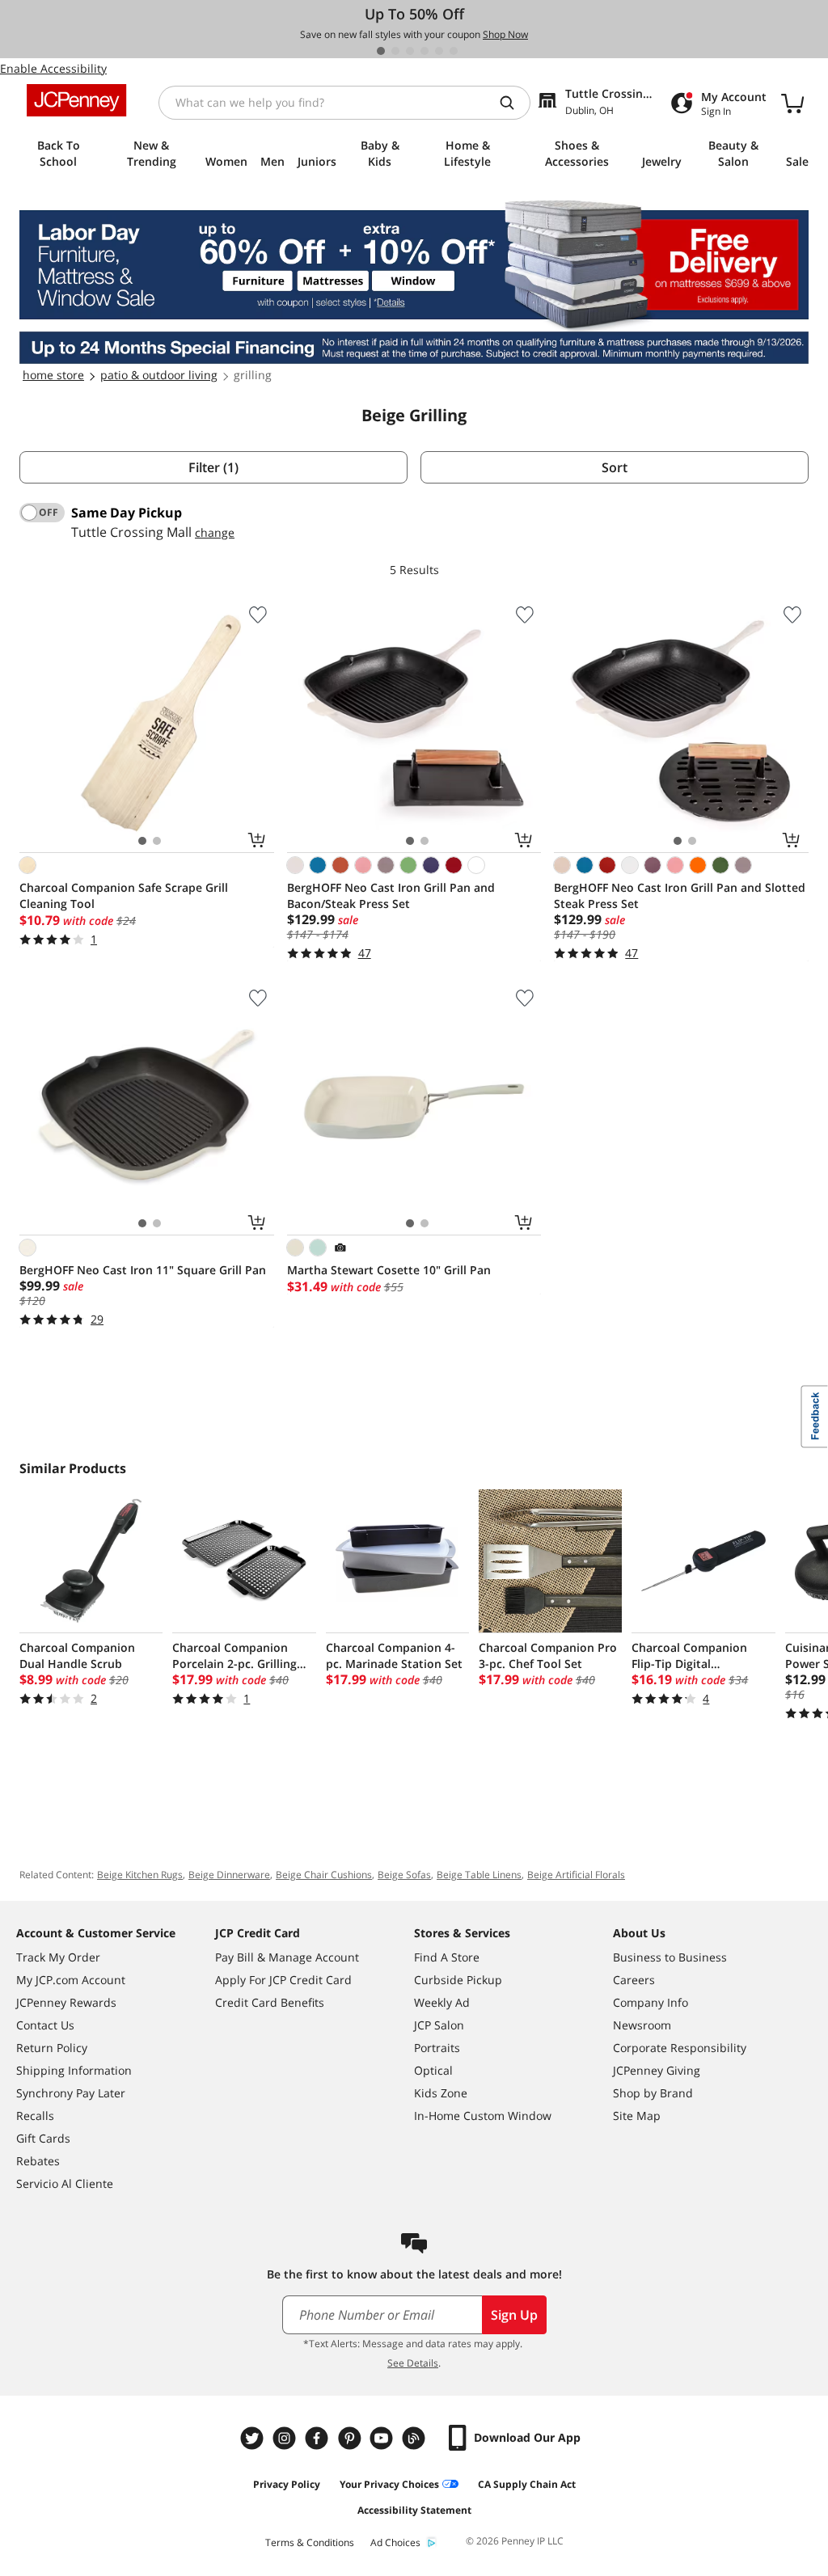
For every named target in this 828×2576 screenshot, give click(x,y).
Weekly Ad (442, 2002)
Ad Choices (395, 2542)
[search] (513, 103)
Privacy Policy (287, 2484)
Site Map (637, 2116)
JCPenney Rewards (66, 2002)
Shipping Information (74, 2070)
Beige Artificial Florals (576, 1875)
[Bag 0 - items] (792, 103)
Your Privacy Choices (389, 2484)
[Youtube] (383, 2438)
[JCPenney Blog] (416, 2438)
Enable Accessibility (53, 68)
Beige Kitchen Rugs (140, 1875)
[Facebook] (319, 2438)
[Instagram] (286, 2438)
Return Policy (52, 2048)
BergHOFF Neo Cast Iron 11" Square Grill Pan (143, 1270)
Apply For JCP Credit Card (283, 1980)
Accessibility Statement (414, 2510)
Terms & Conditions (310, 2542)
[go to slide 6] (454, 51)
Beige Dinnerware (229, 1875)
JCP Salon (439, 2025)
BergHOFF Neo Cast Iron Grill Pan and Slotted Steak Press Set (680, 895)
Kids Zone (441, 2093)
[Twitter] (254, 2438)
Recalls (35, 2116)
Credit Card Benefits (270, 2002)
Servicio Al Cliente (65, 2183)
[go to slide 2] (395, 51)
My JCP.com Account (71, 1980)
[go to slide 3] (410, 51)
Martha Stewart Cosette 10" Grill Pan (389, 1270)
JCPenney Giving (657, 2070)
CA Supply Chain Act (527, 2484)
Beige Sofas (404, 1875)
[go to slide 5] (439, 51)
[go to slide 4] (425, 51)
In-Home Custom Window (483, 2116)
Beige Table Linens (479, 1875)
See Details (413, 2363)
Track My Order (58, 1957)
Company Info (651, 2002)
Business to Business (670, 1957)
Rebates (38, 2161)
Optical (433, 2070)
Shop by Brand (653, 2093)
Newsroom (642, 2025)
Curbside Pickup (458, 1980)
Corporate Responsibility (680, 2048)
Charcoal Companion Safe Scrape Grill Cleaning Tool (124, 895)
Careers (634, 1980)
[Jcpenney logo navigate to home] (76, 100)
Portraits (437, 2048)
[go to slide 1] (381, 51)
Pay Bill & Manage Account (287, 1957)
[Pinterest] (351, 2438)
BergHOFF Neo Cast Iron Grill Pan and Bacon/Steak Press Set (391, 895)
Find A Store (447, 1957)
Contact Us (45, 2025)
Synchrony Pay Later (71, 2093)
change (215, 532)
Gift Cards (43, 2138)
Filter (213, 467)
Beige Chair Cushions (324, 1875)
